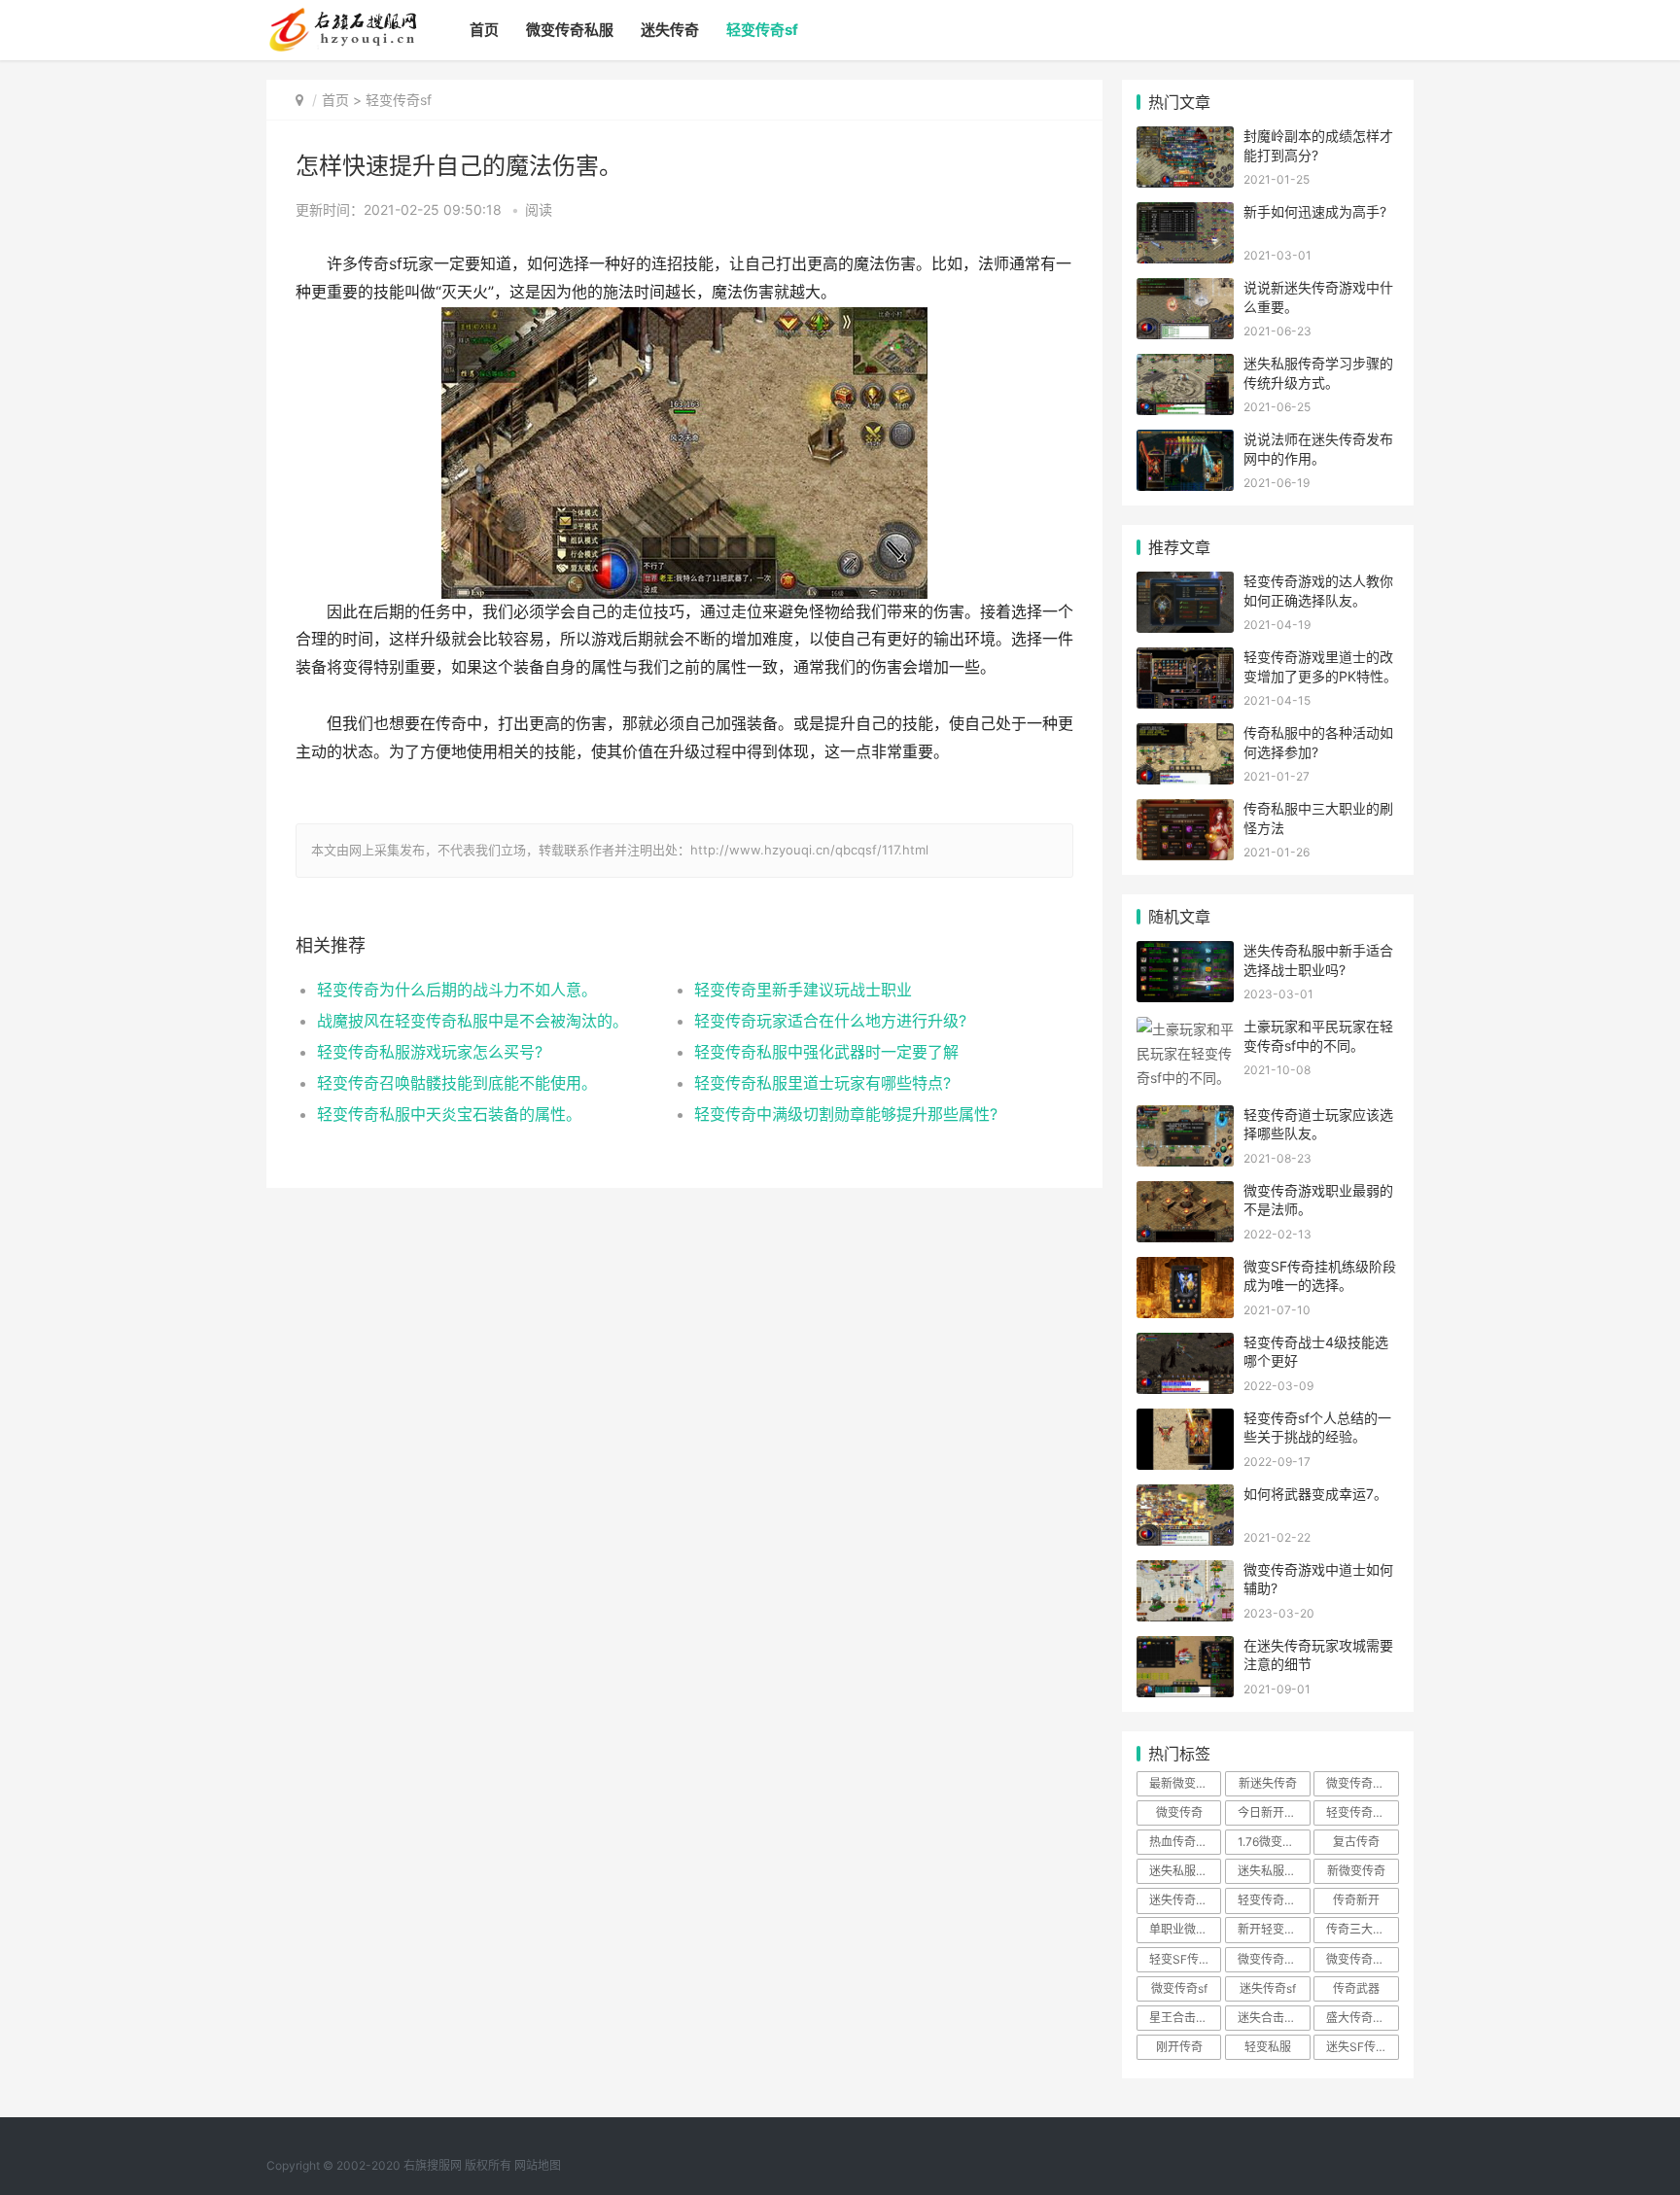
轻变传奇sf (762, 30)
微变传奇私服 (570, 30)
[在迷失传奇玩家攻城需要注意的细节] (1185, 1648)
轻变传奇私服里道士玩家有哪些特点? (822, 1083)
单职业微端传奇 (1185, 1929)
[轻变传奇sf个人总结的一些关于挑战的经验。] (1185, 1421)
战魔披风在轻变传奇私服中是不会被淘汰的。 (472, 1021)
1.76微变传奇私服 (1274, 1842)
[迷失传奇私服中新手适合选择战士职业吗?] (1185, 953)
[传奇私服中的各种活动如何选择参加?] (1185, 735)
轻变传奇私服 (1273, 1900)
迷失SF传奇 (1357, 2047)
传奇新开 (1356, 1900)
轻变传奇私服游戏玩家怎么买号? (430, 1052)
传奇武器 (1356, 1988)
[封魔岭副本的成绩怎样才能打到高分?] (1185, 139)
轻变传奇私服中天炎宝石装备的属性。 (449, 1114)
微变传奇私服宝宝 (1362, 1783)
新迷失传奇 (1268, 1783)
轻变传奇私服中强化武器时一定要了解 (826, 1052)
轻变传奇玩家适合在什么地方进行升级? (830, 1021)
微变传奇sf (1179, 1988)
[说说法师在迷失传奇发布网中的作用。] (1185, 442)
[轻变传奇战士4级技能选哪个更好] (1185, 1345)
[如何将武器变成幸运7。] (1185, 1497)
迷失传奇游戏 (1184, 1900)
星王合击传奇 (1184, 2018)
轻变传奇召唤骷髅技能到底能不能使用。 (457, 1083)
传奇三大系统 (1361, 1929)
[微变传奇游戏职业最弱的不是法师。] (1185, 1193)
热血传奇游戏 (1184, 1842)
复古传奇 (1356, 1842)
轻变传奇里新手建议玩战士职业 (803, 990)
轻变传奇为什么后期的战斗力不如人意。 (457, 990)
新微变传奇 (1356, 1871)
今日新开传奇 (1273, 1812)
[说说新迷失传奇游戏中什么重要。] (1185, 290)
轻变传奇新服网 (1362, 1812)
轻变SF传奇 (1180, 1959)
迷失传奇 (670, 30)
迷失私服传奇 (1273, 1871)
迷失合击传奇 (1273, 2018)
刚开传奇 (1179, 2047)
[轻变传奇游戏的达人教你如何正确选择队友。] (1185, 584)
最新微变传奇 (1184, 1783)
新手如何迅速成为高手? (1315, 211)
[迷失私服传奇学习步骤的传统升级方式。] (1185, 366)
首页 (484, 30)
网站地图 (538, 2165)
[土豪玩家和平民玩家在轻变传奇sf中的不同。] (1185, 1029)
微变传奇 (1179, 1812)
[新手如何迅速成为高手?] (1185, 214)
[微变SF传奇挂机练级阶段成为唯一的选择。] (1185, 1269)
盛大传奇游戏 (1361, 2018)
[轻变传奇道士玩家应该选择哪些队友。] (1185, 1117)
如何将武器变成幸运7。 (1315, 1494)
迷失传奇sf (1268, 1988)
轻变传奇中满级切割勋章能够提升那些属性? (846, 1114)
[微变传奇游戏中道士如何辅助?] (1185, 1572)
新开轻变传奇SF (1274, 1929)
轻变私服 (1268, 2047)
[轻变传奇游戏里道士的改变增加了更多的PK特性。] (1185, 660)
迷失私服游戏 (1184, 1871)
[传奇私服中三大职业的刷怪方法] (1185, 811)
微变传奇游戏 (1273, 1959)
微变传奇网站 (1361, 1959)
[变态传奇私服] (342, 16)
